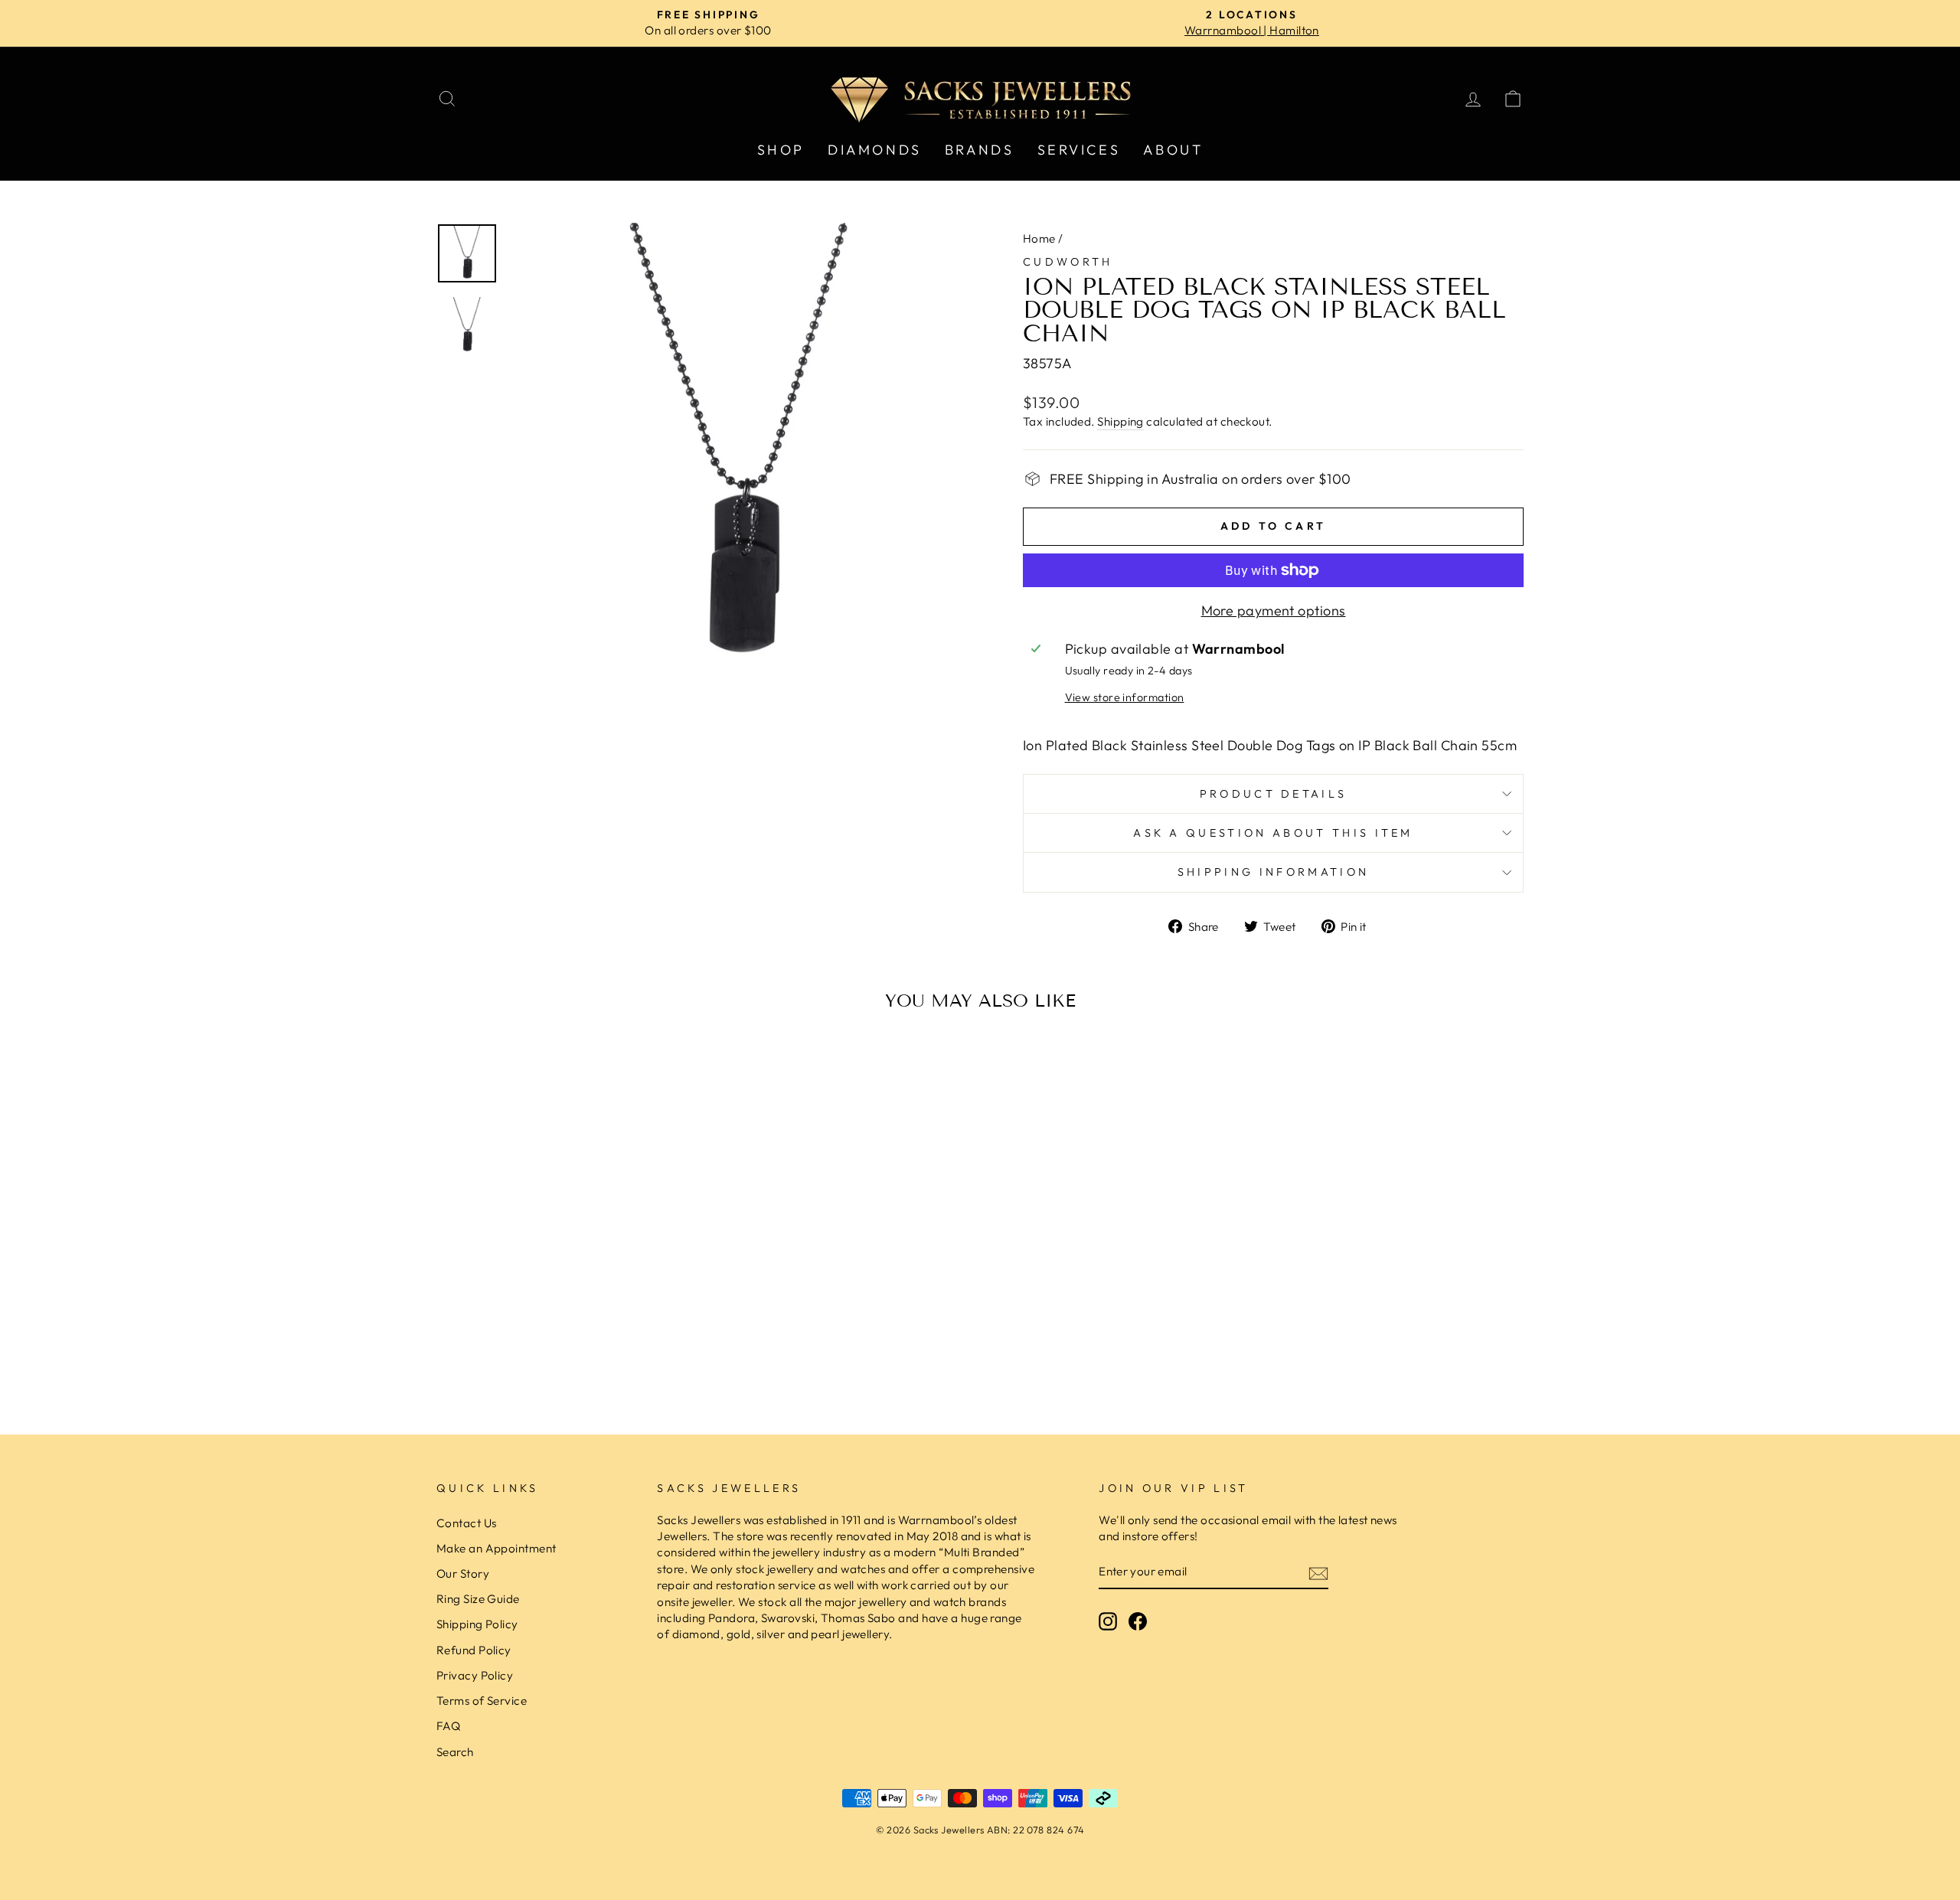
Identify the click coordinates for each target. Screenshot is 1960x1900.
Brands (980, 150)
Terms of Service (482, 1701)
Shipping (1120, 421)
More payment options (1274, 610)
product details (1274, 794)
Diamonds (875, 150)
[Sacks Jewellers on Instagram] (1108, 1621)
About (1173, 150)
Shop (781, 150)
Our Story (463, 1574)
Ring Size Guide (478, 1599)
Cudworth (1068, 262)
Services (1079, 150)
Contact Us (467, 1523)
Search (455, 1752)
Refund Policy (474, 1650)
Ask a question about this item (1273, 833)
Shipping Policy (477, 1624)
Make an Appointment (497, 1548)
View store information (1125, 697)
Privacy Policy (475, 1675)
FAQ (448, 1726)
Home (1039, 238)
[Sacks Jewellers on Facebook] (1138, 1621)
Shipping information (1273, 872)
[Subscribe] (1318, 1573)
